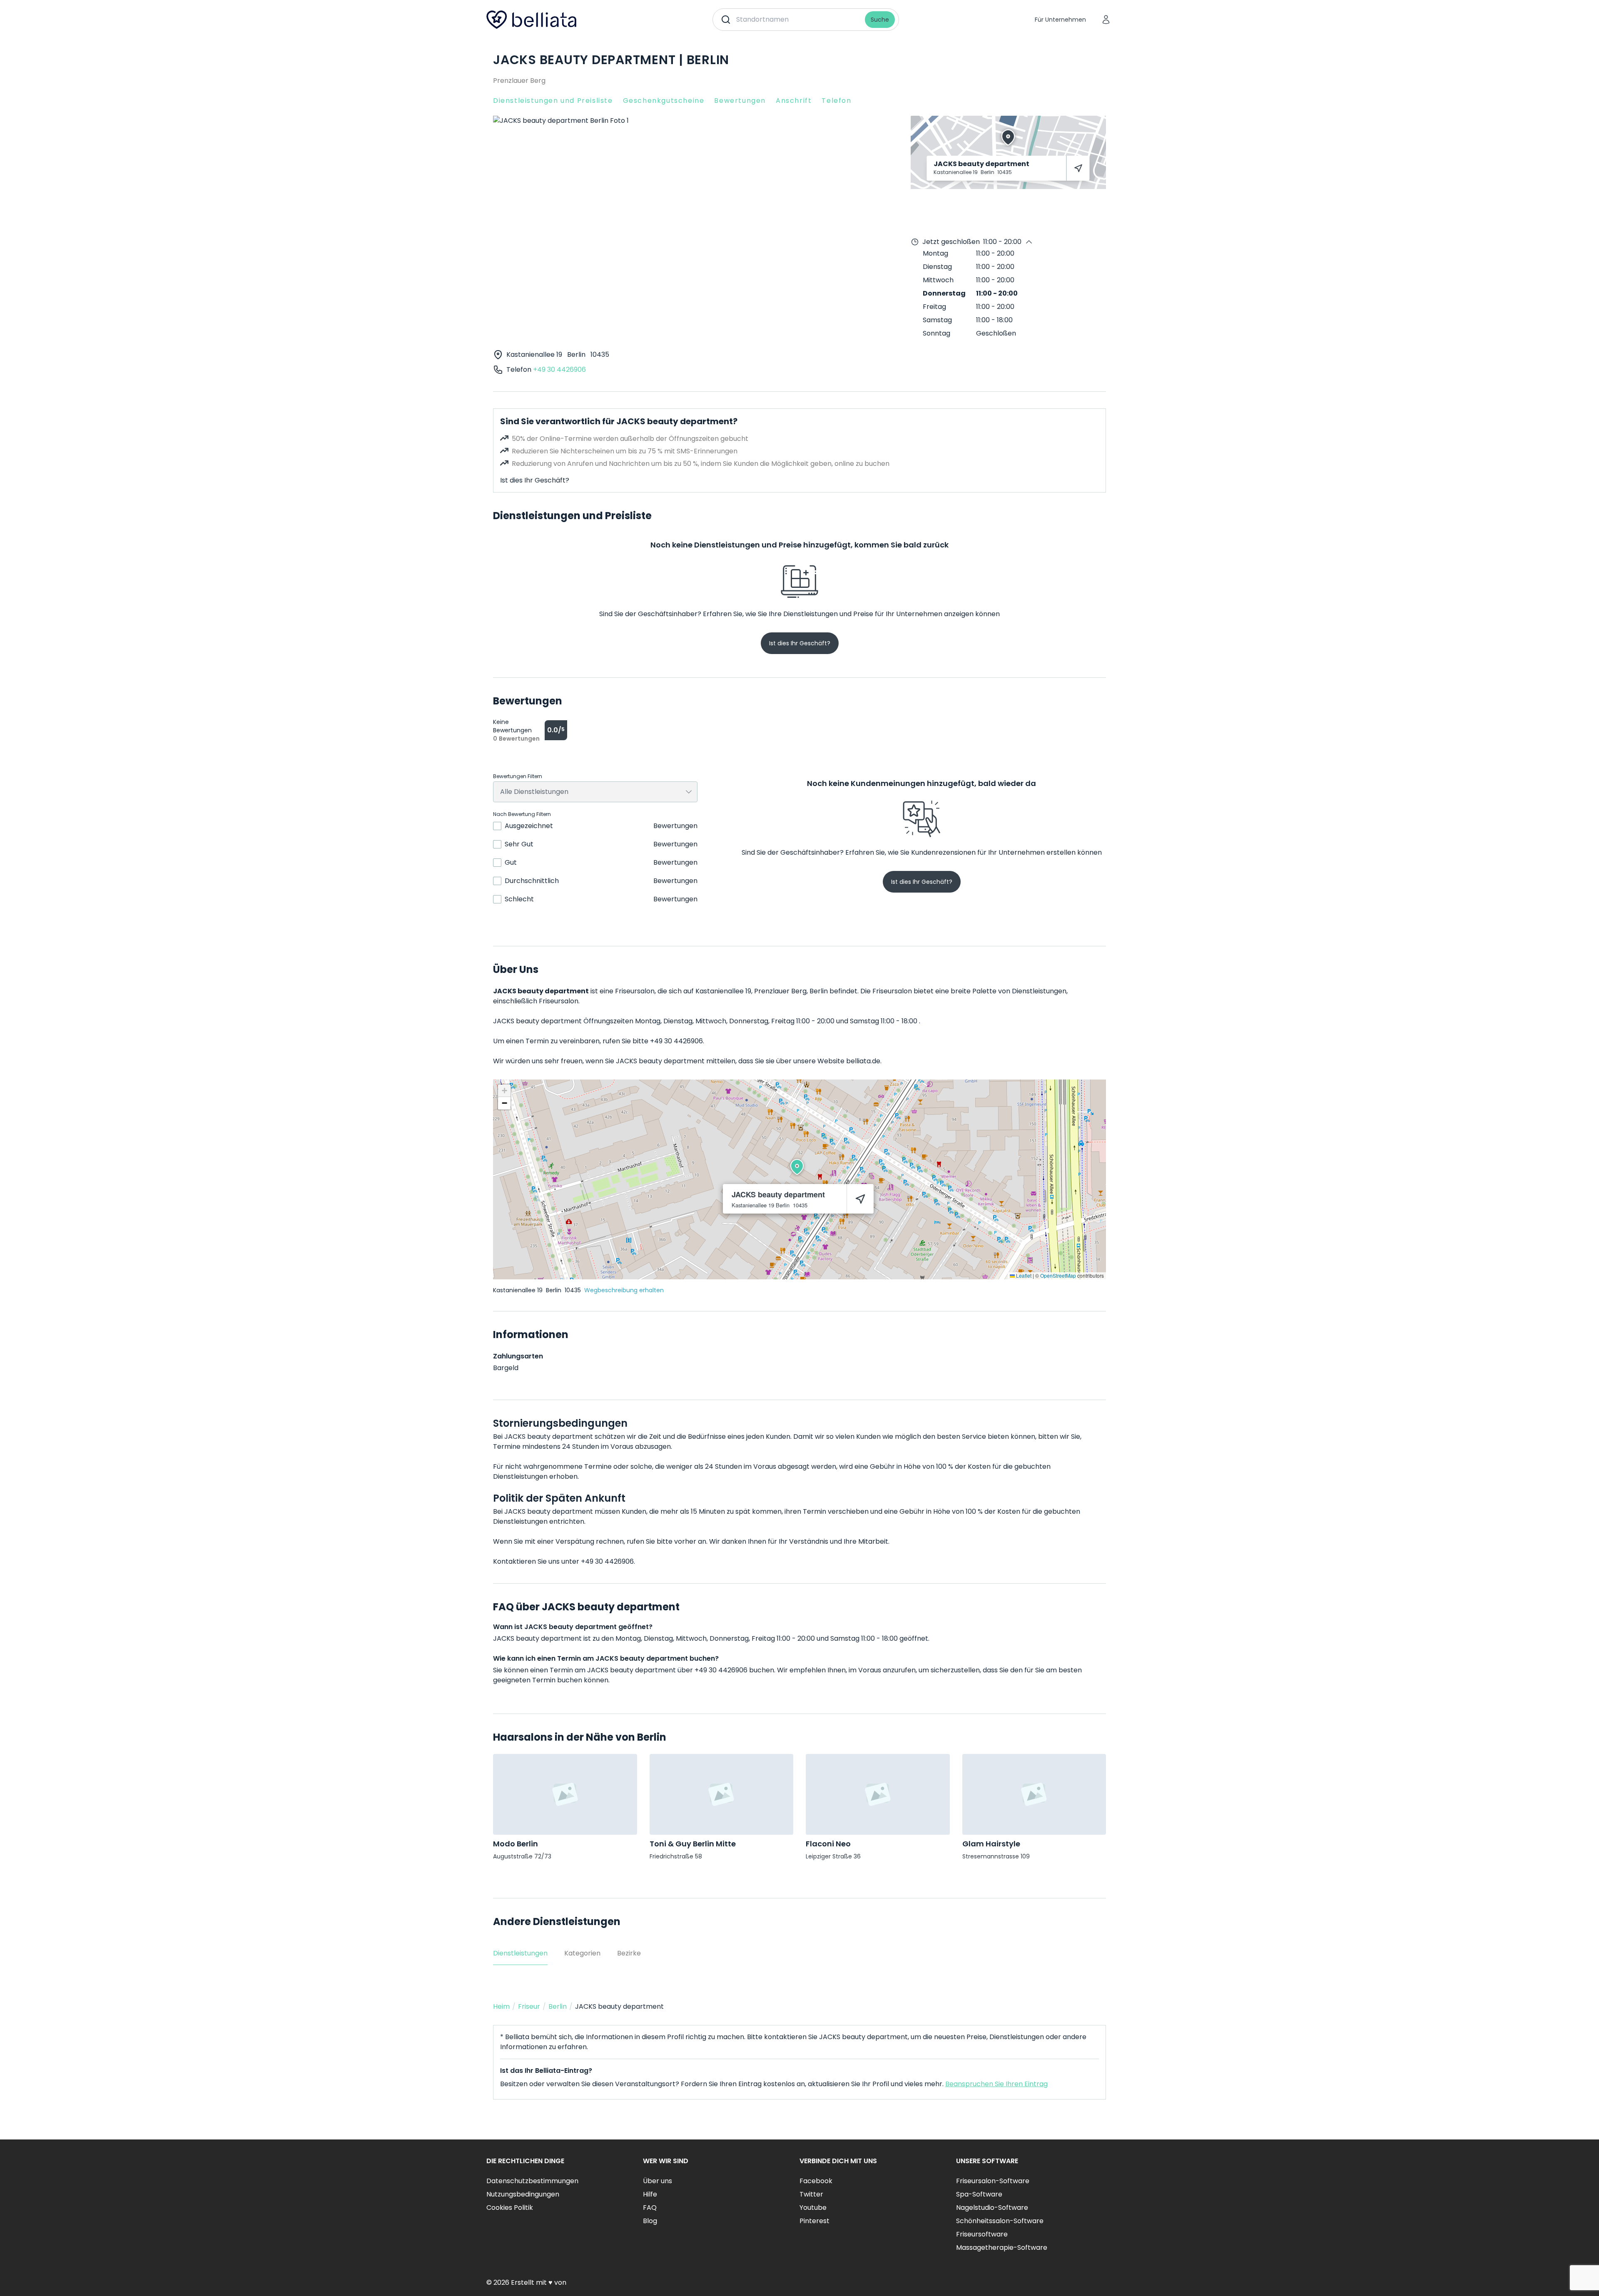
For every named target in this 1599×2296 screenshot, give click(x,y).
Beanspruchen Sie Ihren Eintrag (996, 2084)
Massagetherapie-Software (1002, 2247)
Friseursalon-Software (993, 2181)
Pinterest (814, 2221)
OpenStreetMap (1058, 1275)
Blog (650, 2221)
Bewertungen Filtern (518, 776)
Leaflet (1023, 1275)
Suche (880, 20)
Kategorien (582, 1953)
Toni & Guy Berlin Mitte (693, 1844)
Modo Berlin (516, 1844)
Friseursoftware (982, 2234)
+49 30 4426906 (559, 369)
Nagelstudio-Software (992, 2208)
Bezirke (629, 1953)
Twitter (811, 2194)
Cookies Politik (510, 2208)
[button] (797, 1167)
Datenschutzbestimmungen (532, 2181)
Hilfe (650, 2194)
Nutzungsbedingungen (523, 2194)
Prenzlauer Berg (519, 81)
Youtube (813, 2208)
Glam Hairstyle (991, 1844)
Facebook (816, 2181)
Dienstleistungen (520, 1953)
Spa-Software (979, 2194)
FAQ (650, 2208)
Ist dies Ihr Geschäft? (535, 480)
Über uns (658, 2181)
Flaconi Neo (828, 1844)
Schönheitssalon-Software (1000, 2221)
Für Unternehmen (1060, 20)
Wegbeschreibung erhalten (624, 1290)
